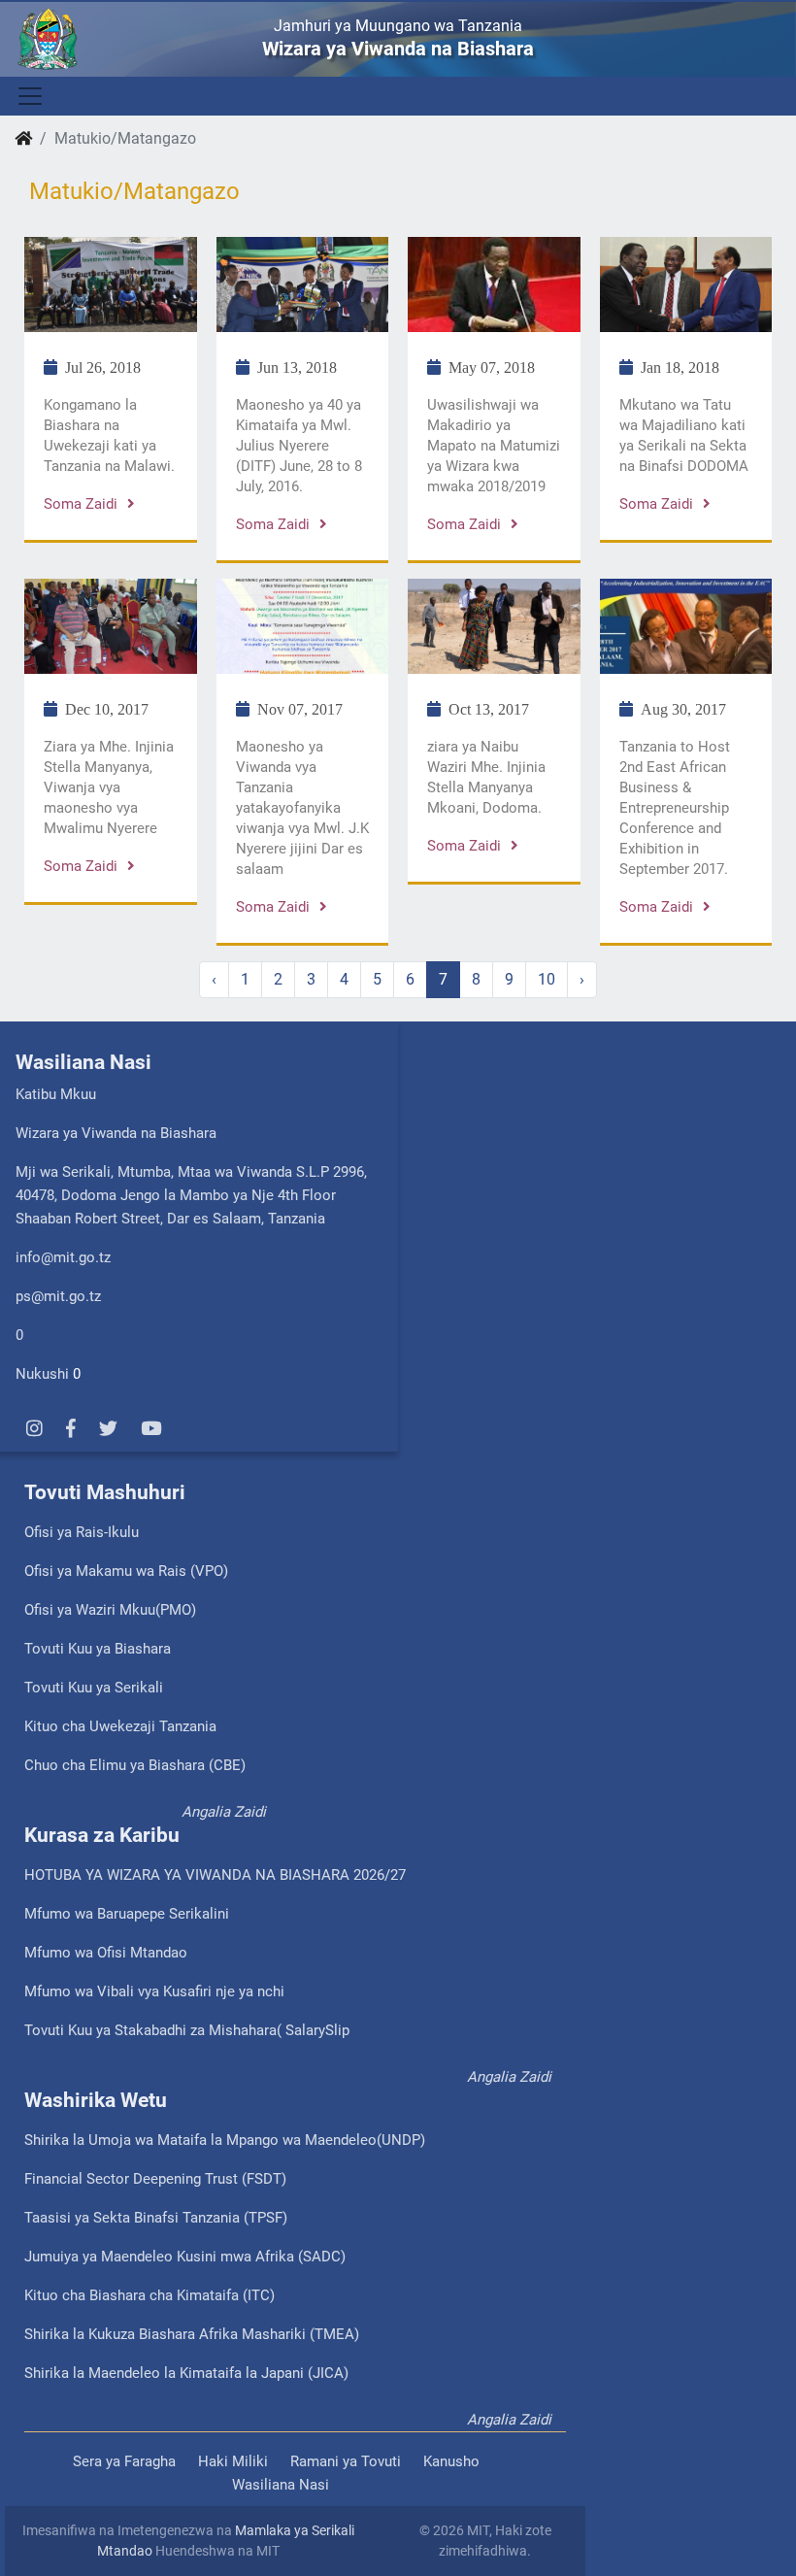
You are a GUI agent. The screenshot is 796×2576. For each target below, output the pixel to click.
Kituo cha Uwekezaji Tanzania (120, 1726)
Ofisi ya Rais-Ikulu (82, 1532)
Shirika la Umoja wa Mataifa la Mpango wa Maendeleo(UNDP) (225, 2140)
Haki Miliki (233, 2461)
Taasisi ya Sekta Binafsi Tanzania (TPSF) (156, 2218)
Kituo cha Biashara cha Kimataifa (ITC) (149, 2295)
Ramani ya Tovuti (346, 2461)
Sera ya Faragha (124, 2461)
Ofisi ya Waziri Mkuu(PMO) (110, 1610)
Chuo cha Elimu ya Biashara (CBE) (135, 1765)
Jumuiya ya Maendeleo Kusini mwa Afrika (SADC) (185, 2257)
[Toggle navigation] (29, 96)
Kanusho (451, 2461)
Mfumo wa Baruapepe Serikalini (127, 1914)
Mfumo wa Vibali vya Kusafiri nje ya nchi (154, 1991)
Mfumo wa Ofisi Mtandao (106, 1953)
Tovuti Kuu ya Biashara (98, 1649)
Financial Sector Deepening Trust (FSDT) (155, 2179)
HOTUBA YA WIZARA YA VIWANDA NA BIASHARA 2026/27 (215, 1875)
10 (547, 979)
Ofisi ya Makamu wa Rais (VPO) (126, 1571)
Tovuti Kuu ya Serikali (94, 1688)
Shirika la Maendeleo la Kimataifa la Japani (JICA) (186, 2373)
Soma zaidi (81, 504)
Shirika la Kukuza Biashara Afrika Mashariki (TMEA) (192, 2334)
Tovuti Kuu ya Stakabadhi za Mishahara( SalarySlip (187, 2030)
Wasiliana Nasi (281, 2485)
